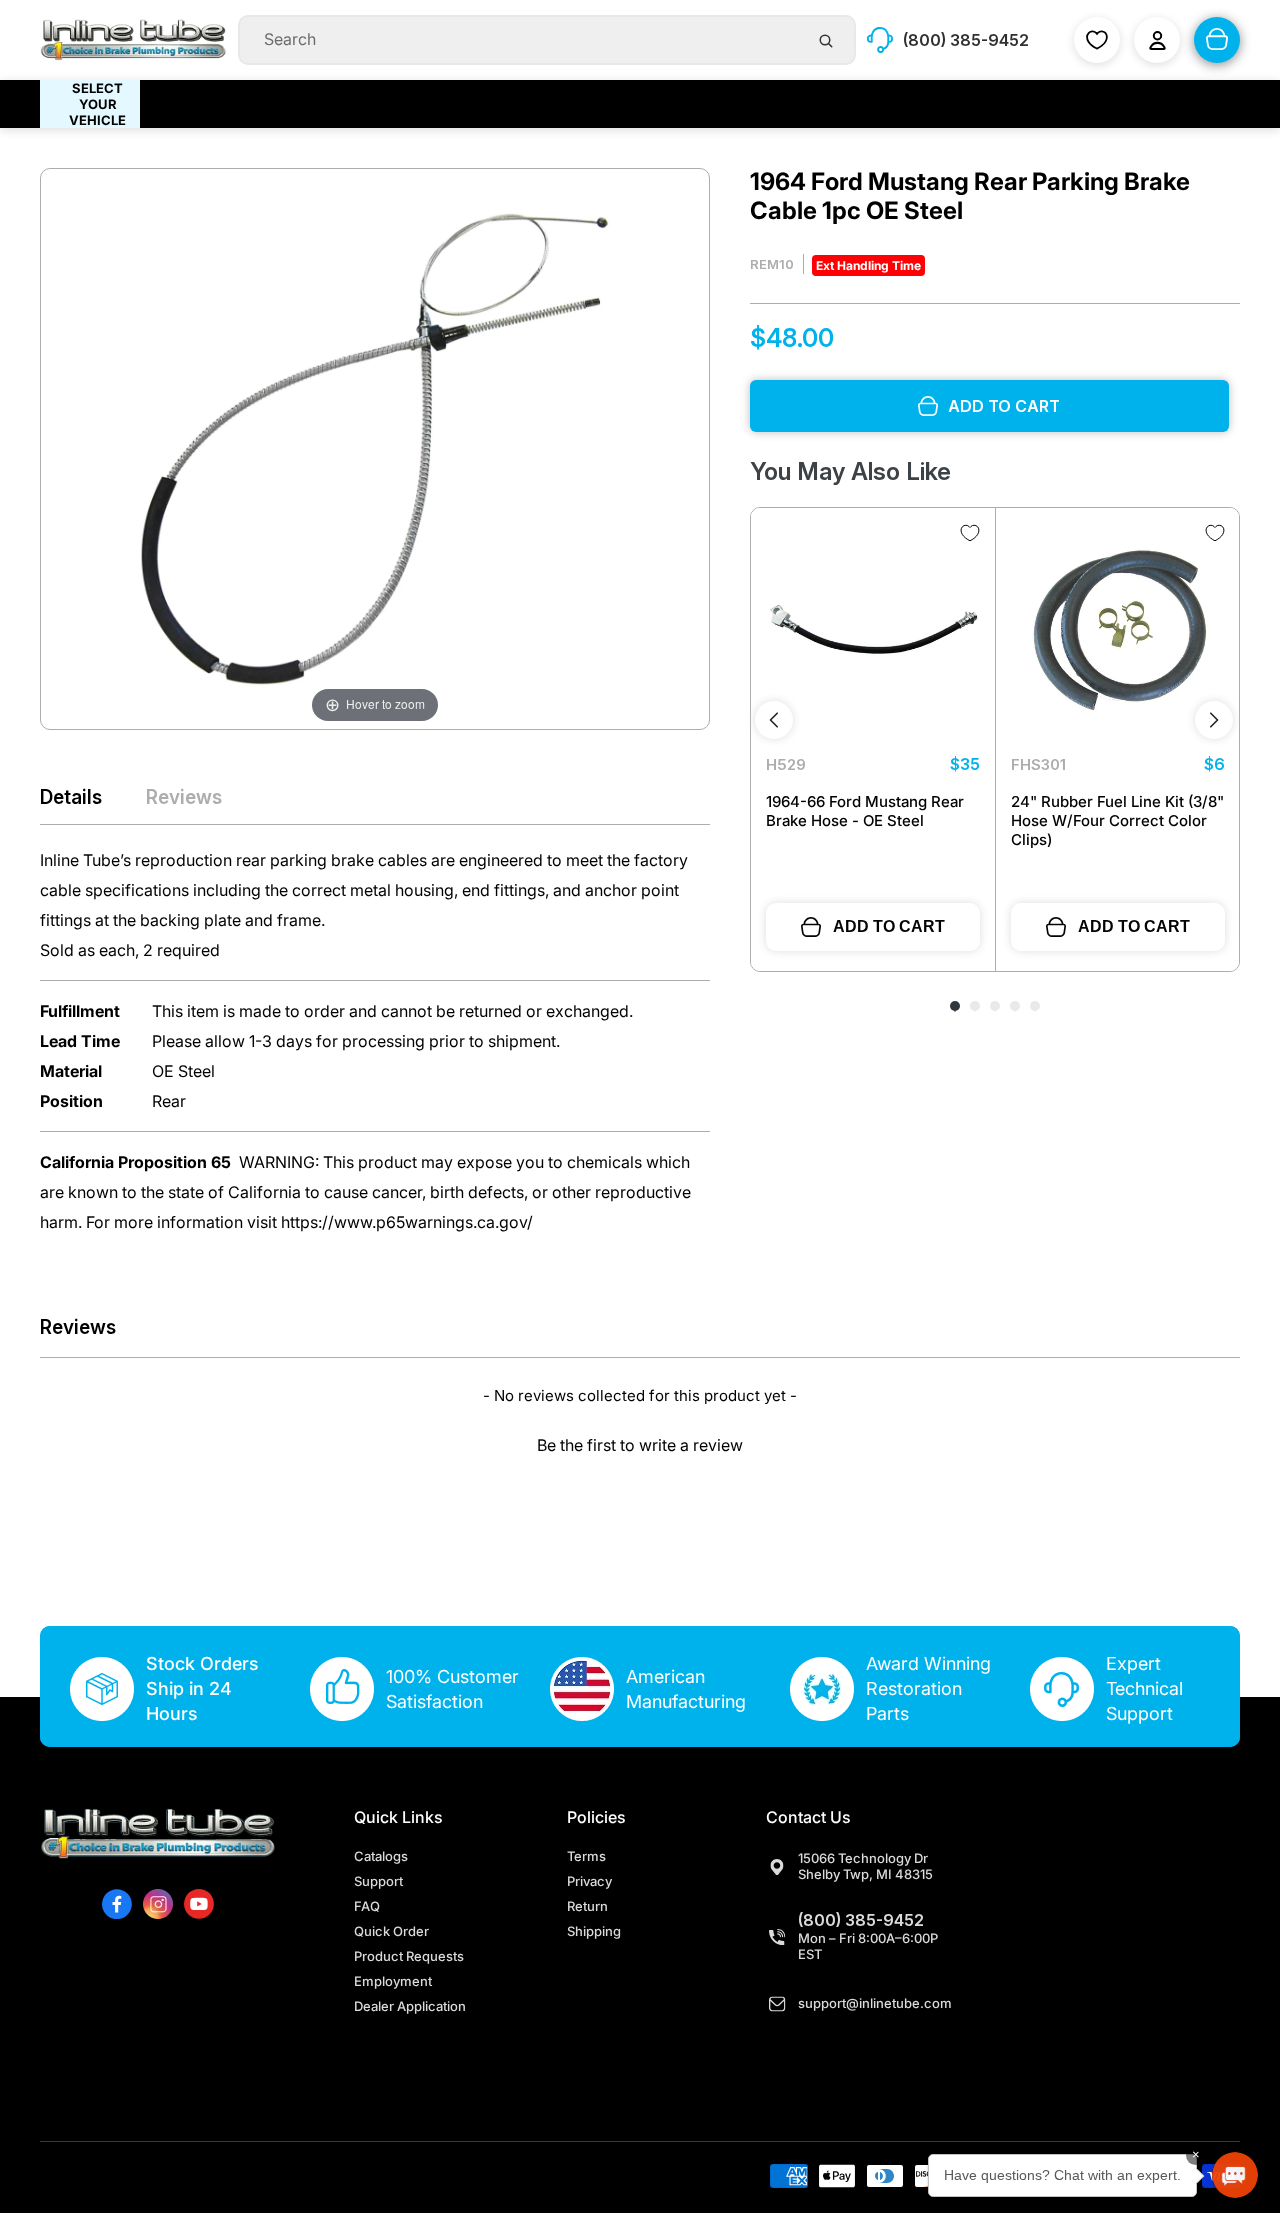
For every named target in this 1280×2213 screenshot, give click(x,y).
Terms (586, 1856)
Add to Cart (889, 926)
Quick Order (391, 1931)
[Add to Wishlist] (970, 533)
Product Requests (409, 1956)
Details (71, 797)
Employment (393, 1981)
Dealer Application (410, 2006)
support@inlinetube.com (875, 2003)
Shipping (594, 1931)
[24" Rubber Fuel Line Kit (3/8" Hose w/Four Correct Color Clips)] (1118, 630)
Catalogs (381, 1856)
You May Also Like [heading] (850, 471)
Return (587, 1906)
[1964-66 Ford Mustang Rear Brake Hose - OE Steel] (873, 630)
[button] (640, 1442)
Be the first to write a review (640, 1445)
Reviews (184, 797)
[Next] (1214, 720)
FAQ (367, 1906)
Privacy (589, 1881)
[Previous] (774, 720)
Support (378, 1881)
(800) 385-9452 (861, 1920)
